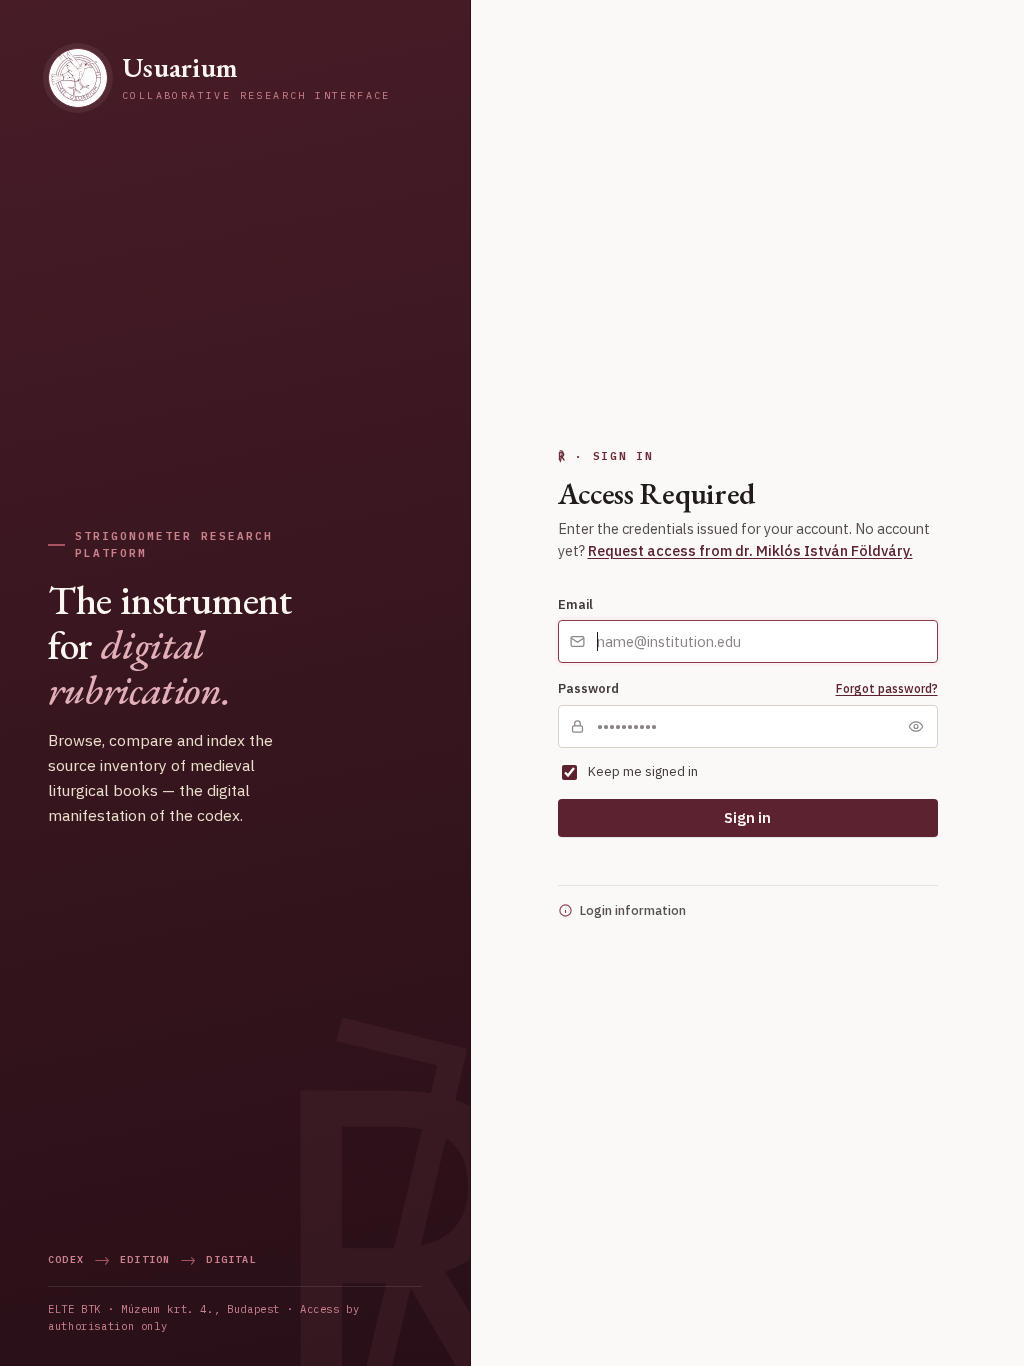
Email (575, 604)
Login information (633, 910)
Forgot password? (887, 688)
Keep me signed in (643, 771)
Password (588, 688)
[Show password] (916, 726)
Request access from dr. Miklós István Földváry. (750, 550)
